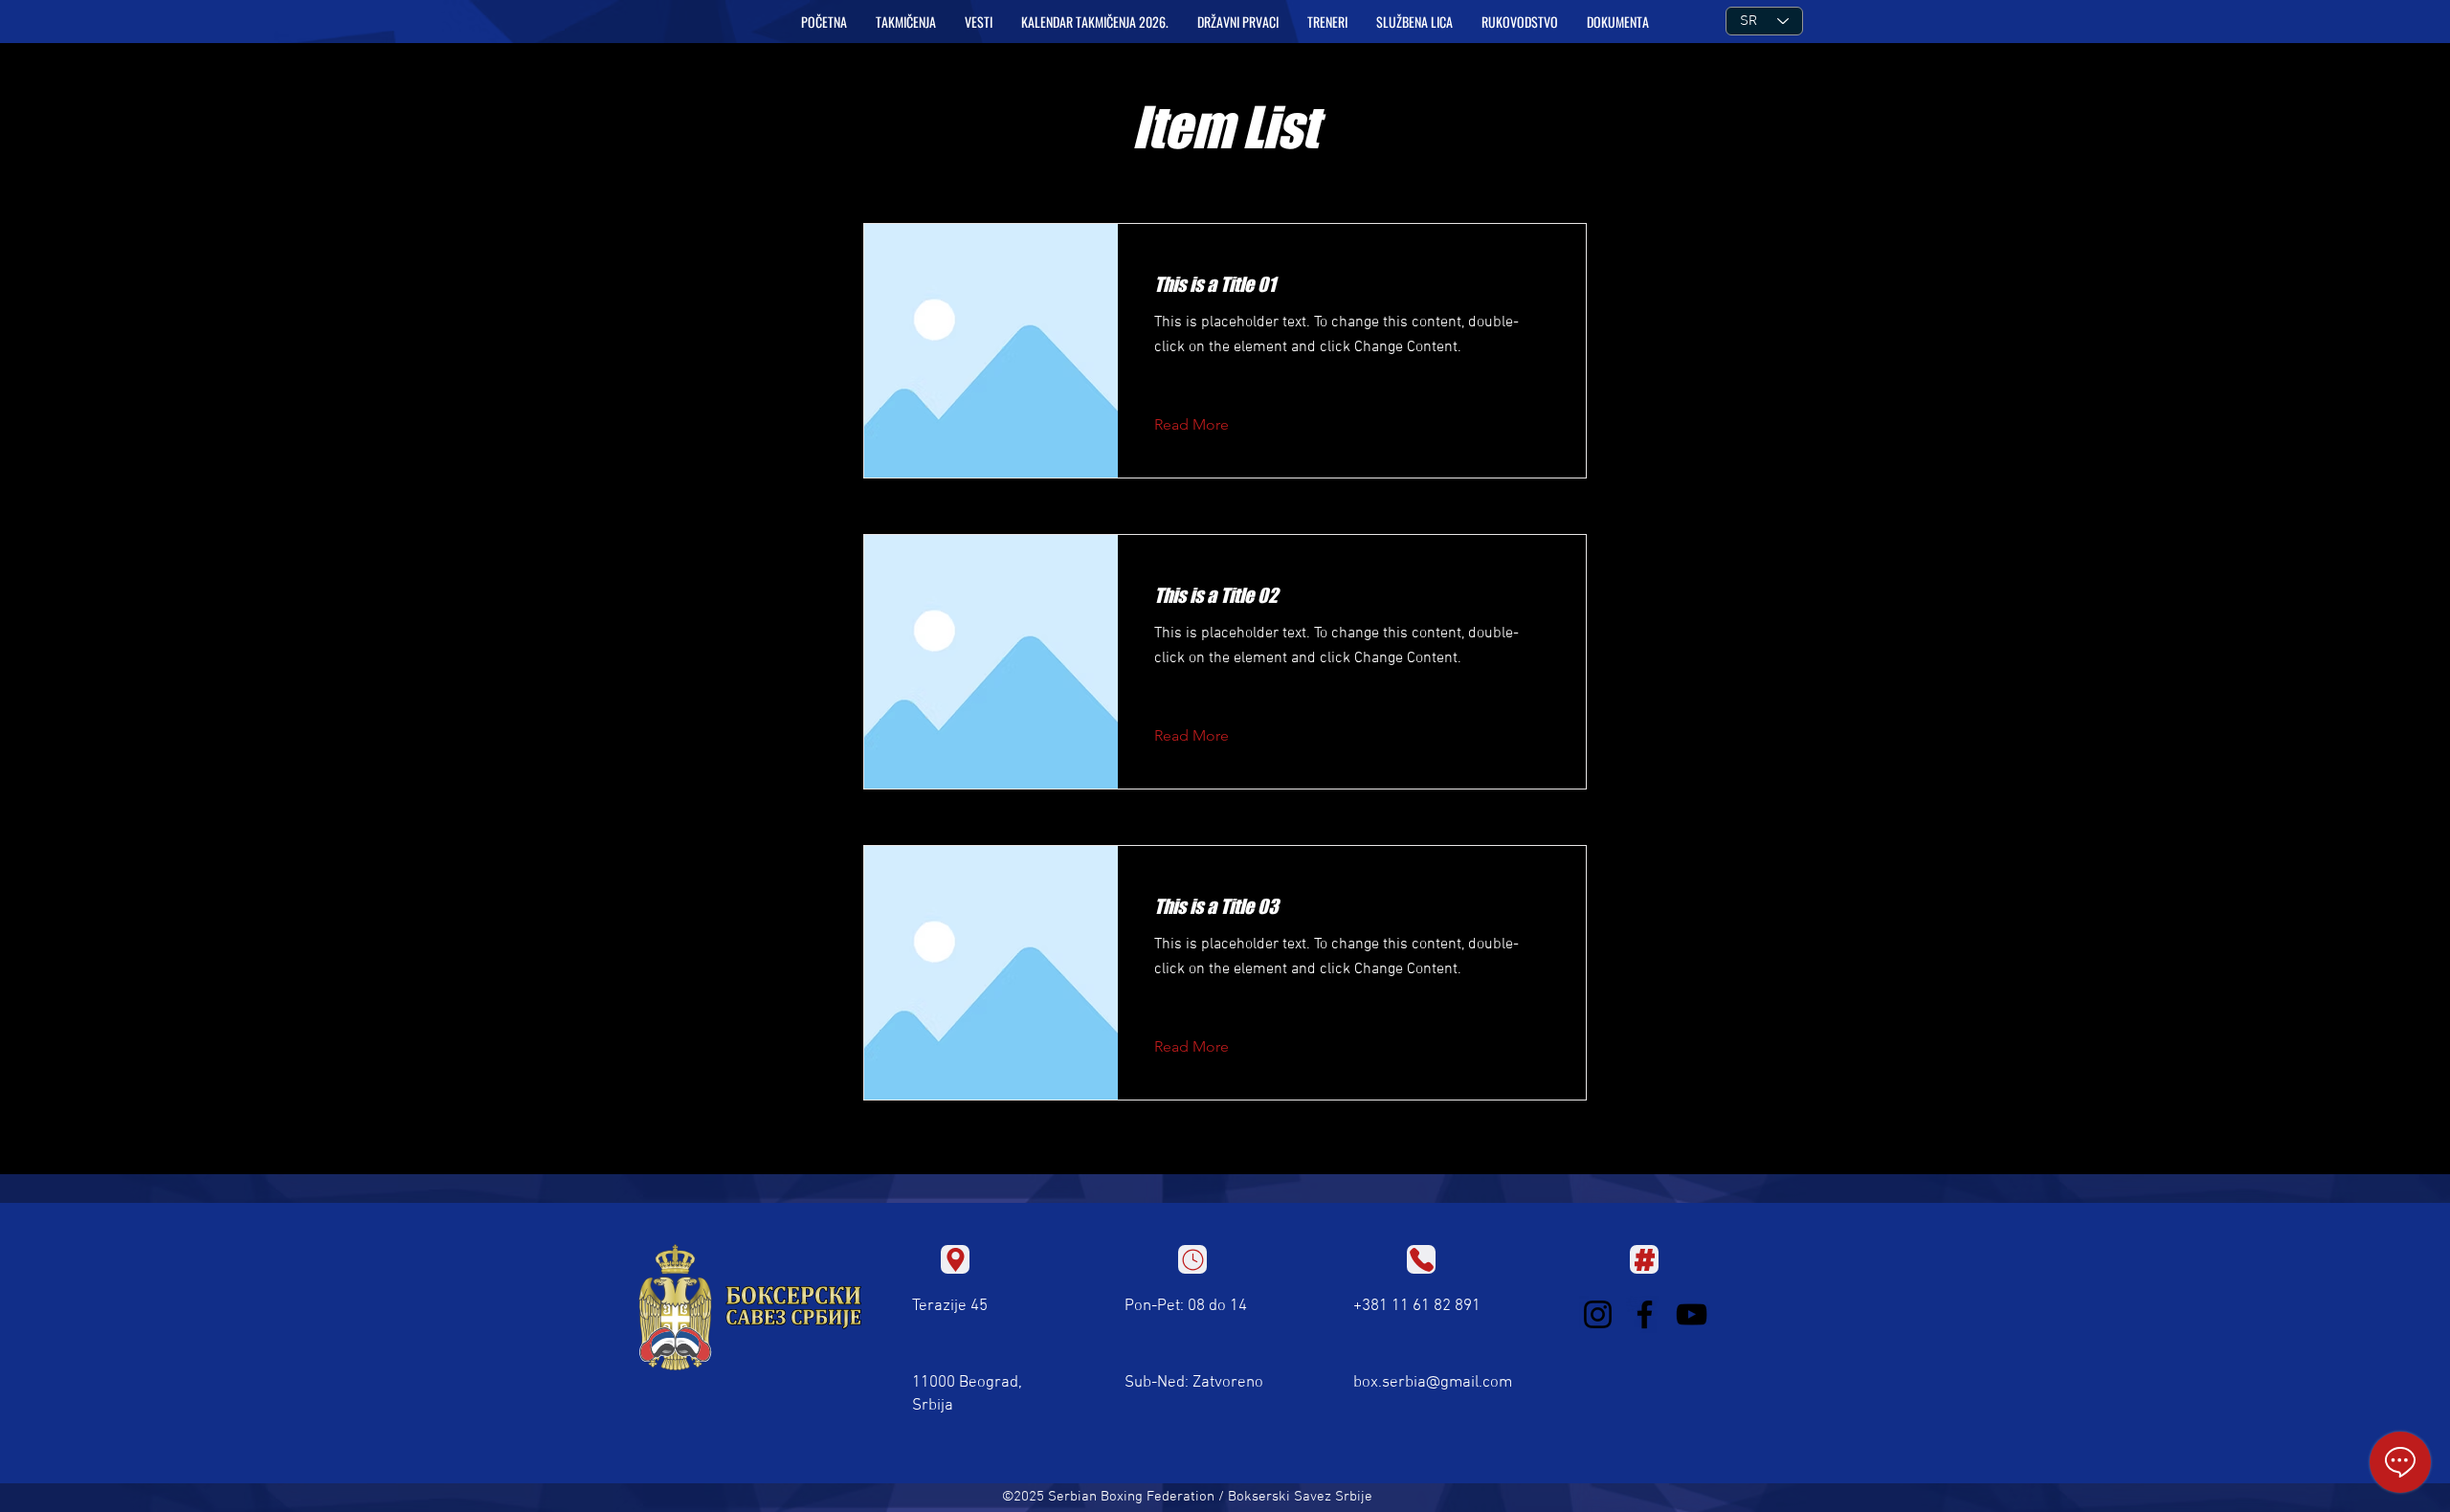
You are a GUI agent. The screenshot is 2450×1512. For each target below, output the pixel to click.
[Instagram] (1598, 1314)
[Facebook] (1645, 1314)
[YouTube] (1692, 1314)
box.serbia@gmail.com (1433, 1383)
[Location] (955, 1259)
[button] (906, 22)
